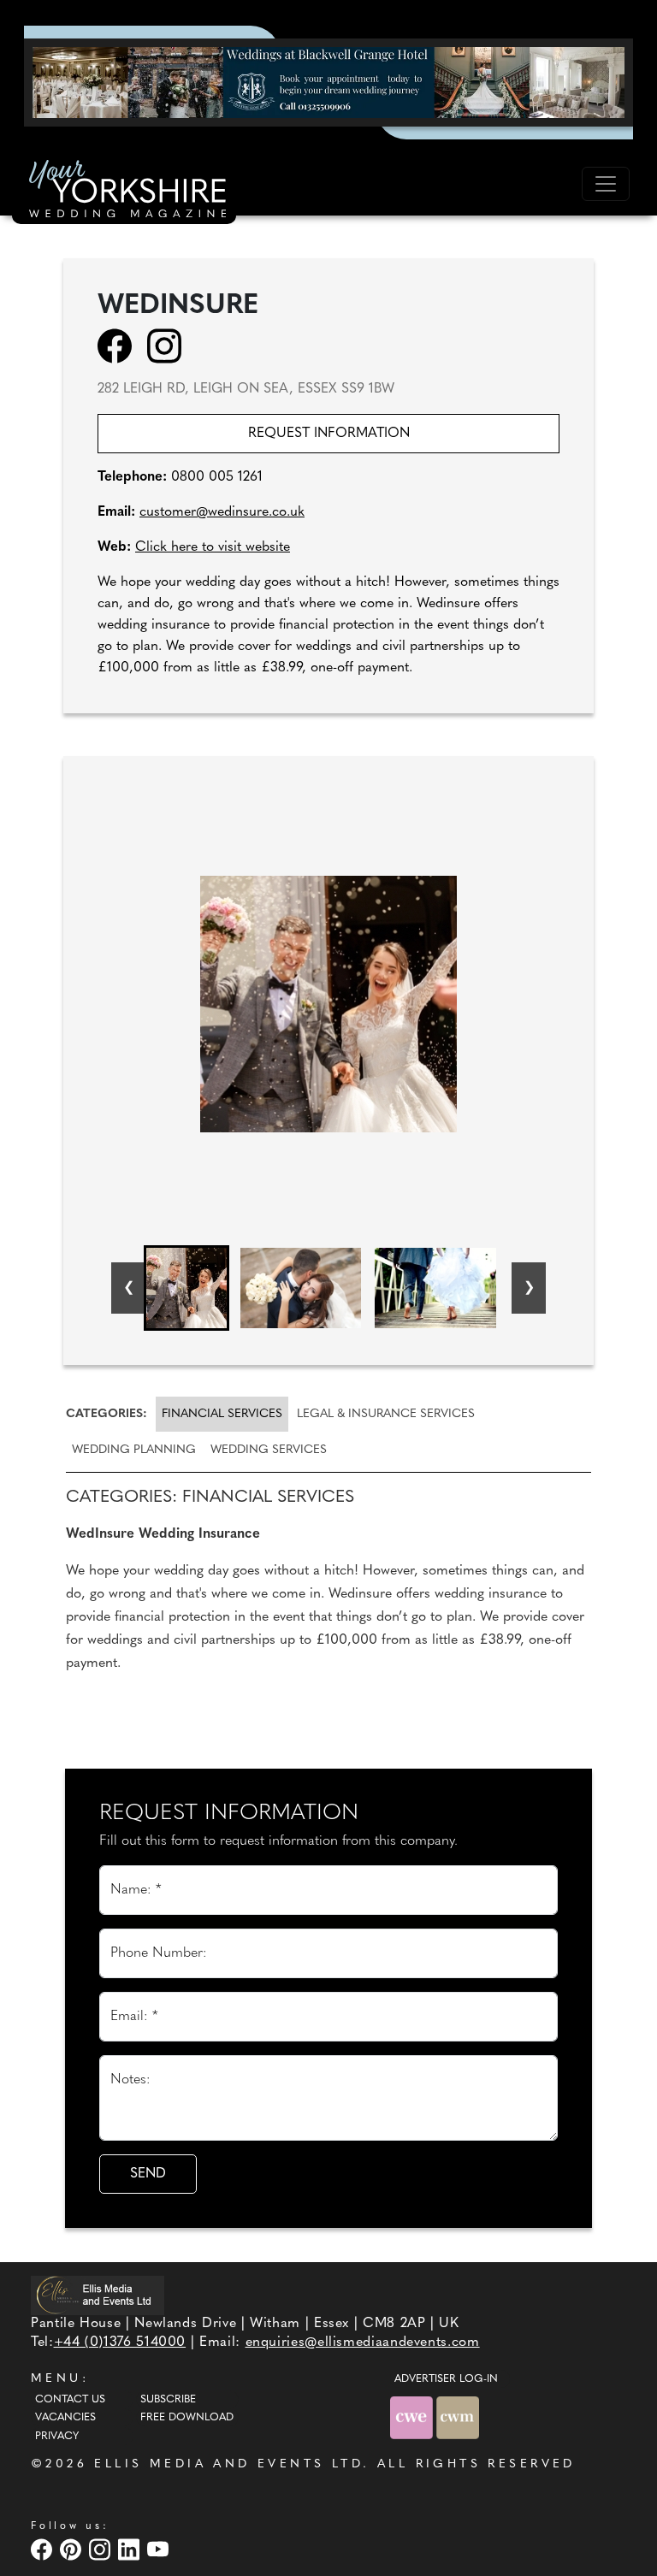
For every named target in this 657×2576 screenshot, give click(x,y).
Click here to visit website (213, 547)
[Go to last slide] (128, 1288)
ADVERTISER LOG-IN (446, 2379)
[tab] (109, 1414)
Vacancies (65, 2418)
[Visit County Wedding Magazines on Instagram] (102, 2549)
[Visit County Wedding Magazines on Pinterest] (73, 2549)
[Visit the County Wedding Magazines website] (458, 2417)
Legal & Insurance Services (386, 1414)
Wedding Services (269, 1450)
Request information (329, 434)
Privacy (57, 2437)
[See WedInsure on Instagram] (170, 346)
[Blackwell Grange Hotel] (328, 82)
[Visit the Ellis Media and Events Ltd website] (98, 2295)
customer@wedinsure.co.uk (222, 512)
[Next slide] (529, 1288)
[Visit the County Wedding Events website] (413, 2417)
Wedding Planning (134, 1450)
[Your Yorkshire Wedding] (124, 192)
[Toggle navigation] (606, 184)
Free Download (187, 2418)
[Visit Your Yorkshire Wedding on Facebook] (44, 2549)
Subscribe (168, 2400)
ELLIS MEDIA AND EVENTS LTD (228, 2464)
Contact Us (70, 2400)
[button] (186, 1288)
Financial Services (222, 1414)
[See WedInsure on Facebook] (120, 346)
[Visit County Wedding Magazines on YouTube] (160, 2549)
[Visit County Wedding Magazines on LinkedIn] (131, 2549)
